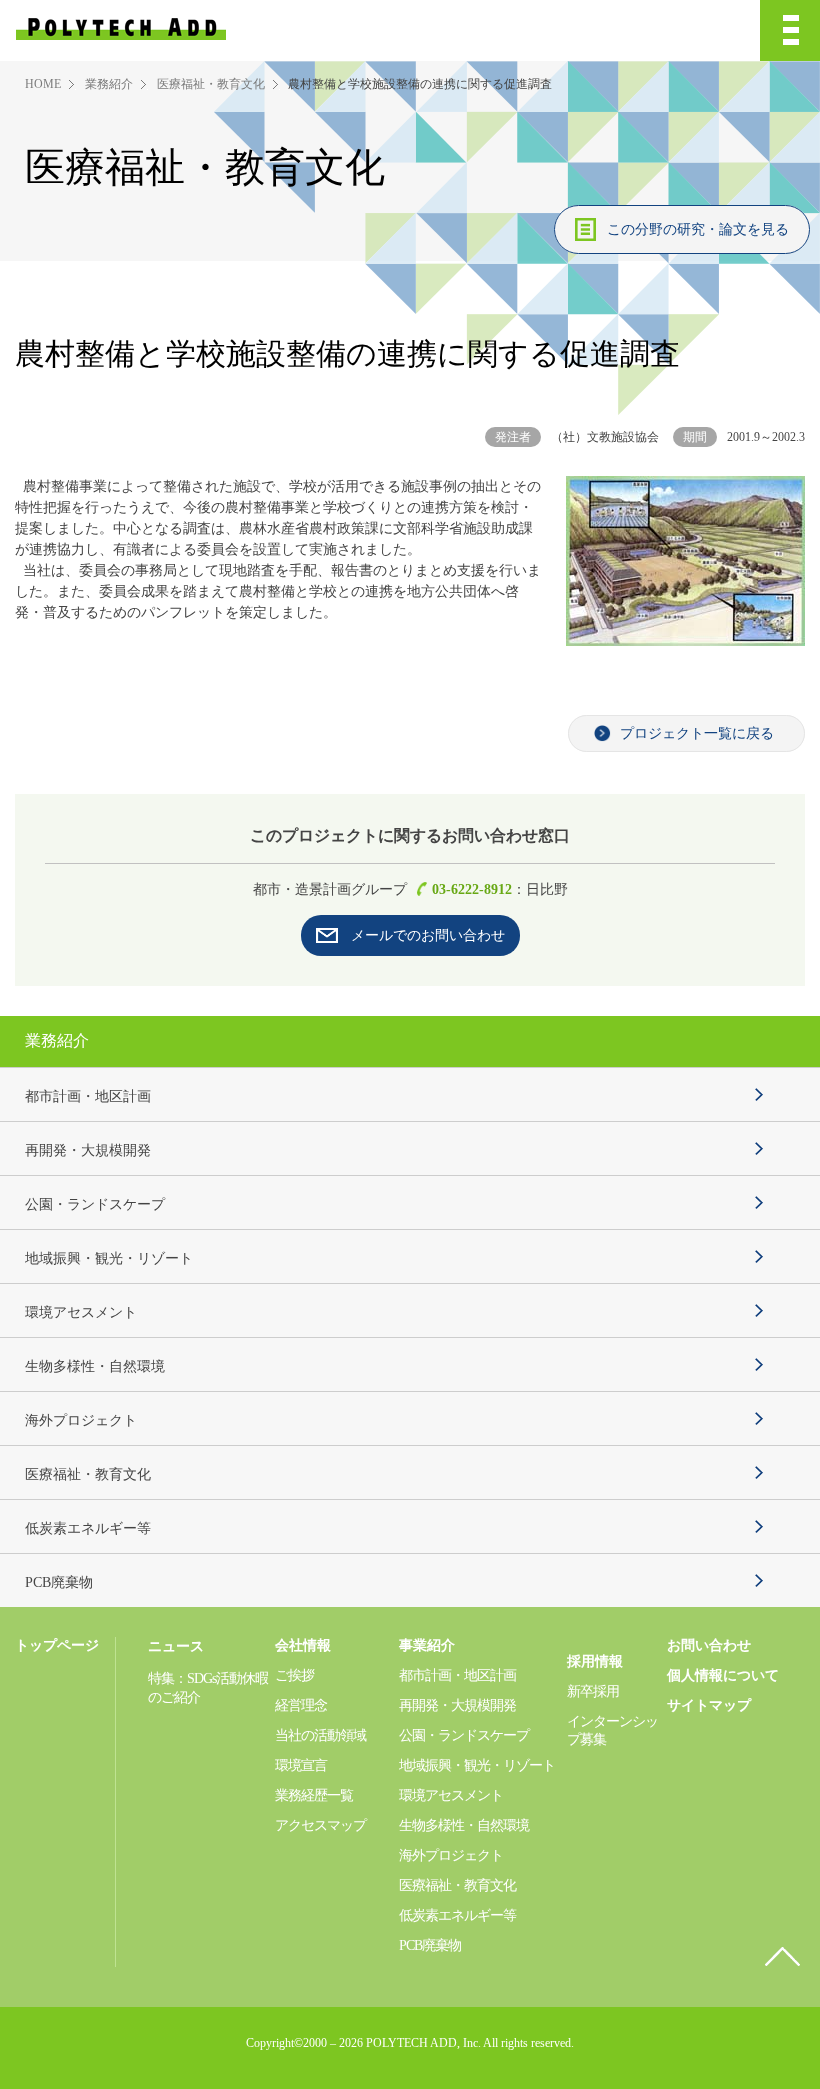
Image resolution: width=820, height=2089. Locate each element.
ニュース (176, 1646)
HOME (43, 84)
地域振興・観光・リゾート (109, 1258)
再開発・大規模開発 (88, 1150)
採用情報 (595, 1661)
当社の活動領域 (320, 1735)
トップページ (57, 1645)
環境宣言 (301, 1765)
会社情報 (303, 1645)
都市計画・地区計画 (88, 1096)
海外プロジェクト (81, 1420)
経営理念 (301, 1705)
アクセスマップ (320, 1825)
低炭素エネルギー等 (88, 1528)
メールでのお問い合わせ (428, 935)
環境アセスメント (81, 1312)
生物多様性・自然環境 (95, 1366)
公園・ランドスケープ (95, 1204)
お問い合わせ (709, 1645)
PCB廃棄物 (59, 1582)
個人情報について (723, 1675)
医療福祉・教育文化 (211, 84)
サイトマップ (709, 1705)
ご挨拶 (294, 1675)
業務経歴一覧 (314, 1795)
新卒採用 (593, 1691)
